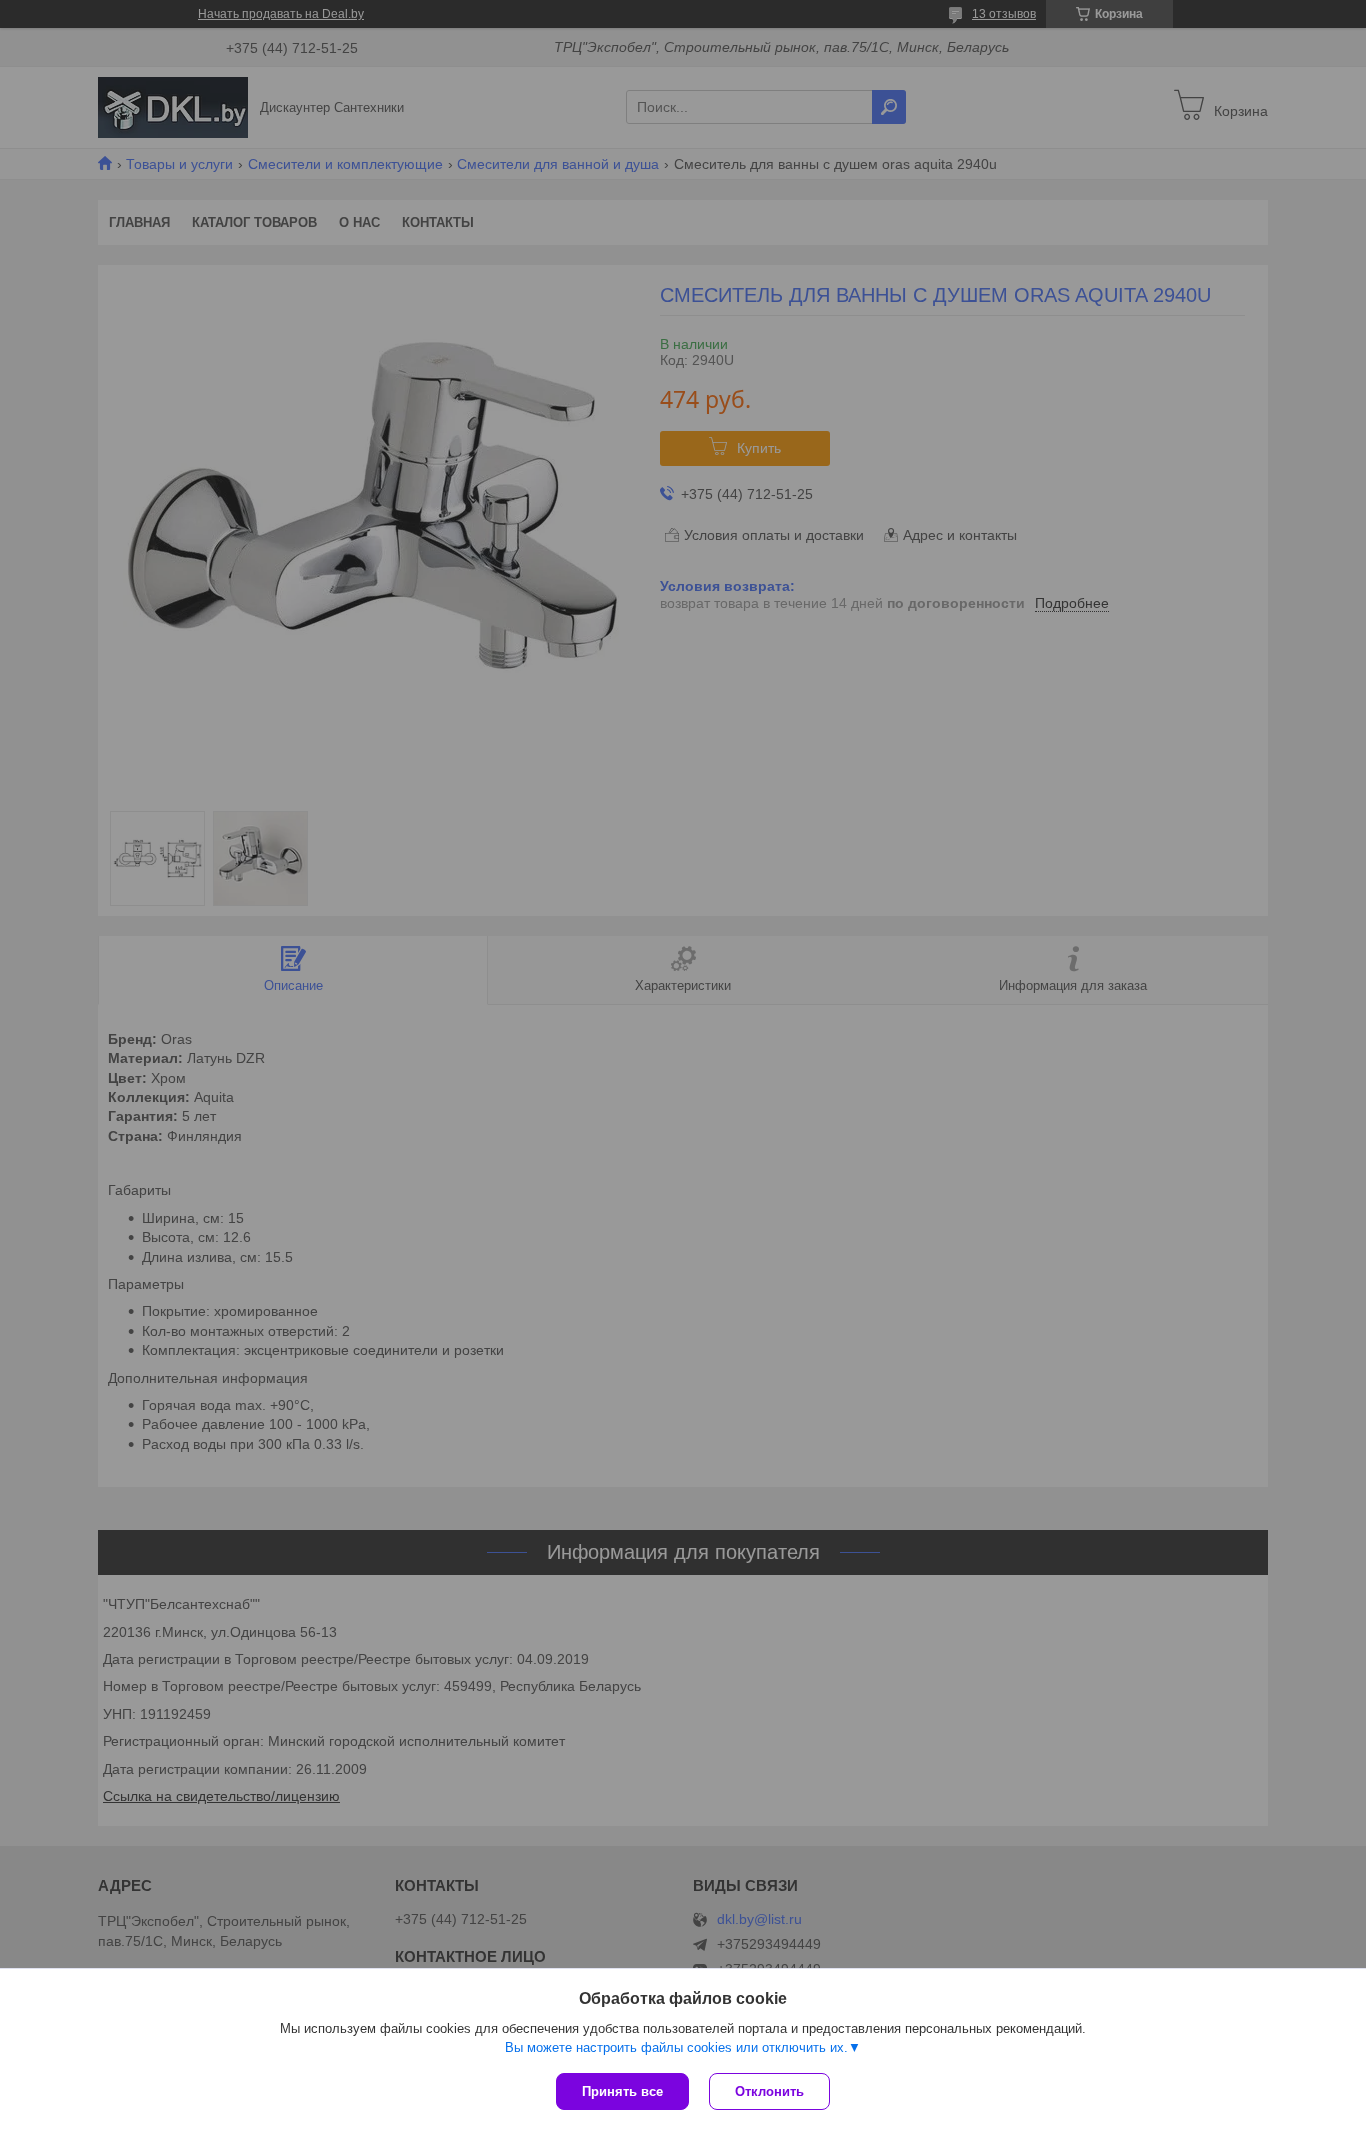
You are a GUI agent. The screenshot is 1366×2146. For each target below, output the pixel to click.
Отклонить (769, 2091)
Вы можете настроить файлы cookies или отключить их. (676, 2047)
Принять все (622, 2091)
